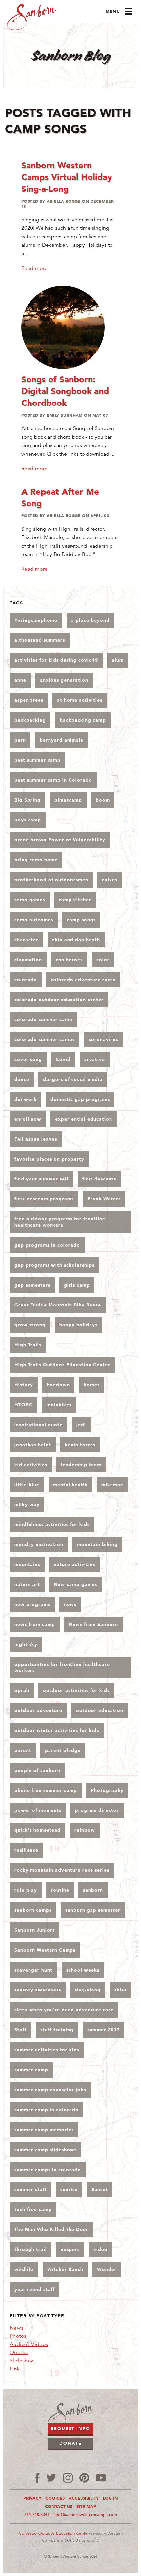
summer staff (30, 2189)
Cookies (55, 2498)
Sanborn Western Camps (45, 1950)
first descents (99, 1179)
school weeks (83, 1970)
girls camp (77, 1285)
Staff (20, 2030)
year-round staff (35, 2289)
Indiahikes (59, 1405)
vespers (70, 2249)
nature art (27, 1584)
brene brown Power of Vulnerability (60, 840)
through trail (31, 2249)
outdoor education (100, 1710)
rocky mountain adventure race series (62, 1870)
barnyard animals (61, 740)
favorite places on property (49, 1159)
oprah (22, 1690)
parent (23, 1750)
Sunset (100, 2189)
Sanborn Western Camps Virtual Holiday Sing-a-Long (67, 177)
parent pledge (63, 1750)
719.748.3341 (37, 2515)
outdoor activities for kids (76, 1690)
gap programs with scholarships (54, 1265)
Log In (110, 2498)
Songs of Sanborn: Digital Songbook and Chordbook (65, 391)
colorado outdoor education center (59, 1000)
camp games (30, 900)
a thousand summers (40, 640)
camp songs (81, 920)
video (101, 2249)
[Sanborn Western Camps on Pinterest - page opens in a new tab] (84, 2478)
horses (92, 1385)
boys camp (28, 820)
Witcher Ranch (65, 2269)
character (26, 940)
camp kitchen (75, 900)
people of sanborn (37, 1770)
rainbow (85, 1830)
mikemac (112, 1485)
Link (15, 2369)
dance (22, 1079)
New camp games (75, 1584)
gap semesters (32, 1285)
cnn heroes (69, 960)
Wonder (107, 2269)
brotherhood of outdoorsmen (51, 880)
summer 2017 (103, 2030)
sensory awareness (38, 1990)
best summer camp (38, 760)
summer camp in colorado (47, 2110)
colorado (26, 980)
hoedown (58, 1385)
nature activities (74, 1564)
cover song (28, 1059)
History (24, 1385)
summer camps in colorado (48, 2170)
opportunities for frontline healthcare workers (62, 1667)
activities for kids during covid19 (56, 660)
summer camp (31, 2070)
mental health (70, 1485)
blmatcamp (68, 800)
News (17, 2328)
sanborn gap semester (93, 1910)
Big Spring (28, 800)
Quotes (19, 2352)
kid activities (31, 1465)
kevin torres (80, 1445)
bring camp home (36, 860)
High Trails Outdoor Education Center (62, 1365)
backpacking (30, 720)
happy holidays (78, 1325)
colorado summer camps (45, 1039)
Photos (18, 2336)
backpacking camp (83, 720)
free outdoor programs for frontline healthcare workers (60, 1222)
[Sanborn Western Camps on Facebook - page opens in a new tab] (37, 2478)
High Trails (28, 1345)
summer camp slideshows (46, 2150)
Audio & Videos (29, 2344)
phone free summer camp (46, 1790)
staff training (57, 2030)
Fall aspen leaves (36, 1139)
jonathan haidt (33, 1445)
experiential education (84, 1119)
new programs (32, 1604)
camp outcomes (34, 920)
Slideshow (22, 2361)
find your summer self (41, 1179)
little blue (27, 1485)
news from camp (35, 1624)
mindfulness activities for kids (52, 1524)
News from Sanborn (93, 1624)
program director (97, 1810)
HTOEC (23, 1405)
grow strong (30, 1325)
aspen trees (29, 700)
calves (110, 880)
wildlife (24, 2269)
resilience (26, 1850)
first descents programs (44, 1199)
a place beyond (90, 620)
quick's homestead (38, 1830)
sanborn (93, 1890)
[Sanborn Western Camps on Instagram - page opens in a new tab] (68, 2478)
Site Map (86, 2506)
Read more (35, 268)
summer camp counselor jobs (50, 2090)
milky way (27, 1504)
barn (20, 740)
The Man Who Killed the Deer (51, 2229)
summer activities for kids (47, 2050)
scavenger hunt (33, 1970)
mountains (27, 1564)
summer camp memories (44, 2130)
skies (121, 1990)
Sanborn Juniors (35, 1930)
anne (20, 680)
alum (118, 660)
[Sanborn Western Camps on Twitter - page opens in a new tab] (51, 2478)
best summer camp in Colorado (53, 780)
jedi (81, 1425)
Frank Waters (104, 1199)
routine (60, 1890)
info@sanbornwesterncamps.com (85, 2515)
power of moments (38, 1810)
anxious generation (64, 680)
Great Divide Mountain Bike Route (58, 1305)
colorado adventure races (83, 980)
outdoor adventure (38, 1710)
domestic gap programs (80, 1099)
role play (26, 1890)
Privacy (32, 2498)
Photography (107, 1790)
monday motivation (39, 1544)
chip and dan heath (76, 940)
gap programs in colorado (47, 1245)
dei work (26, 1099)
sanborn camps (33, 1910)
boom (103, 800)
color (103, 960)
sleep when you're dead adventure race (64, 2010)
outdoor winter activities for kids (57, 1730)
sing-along (88, 1990)
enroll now (28, 1119)
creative (95, 1059)
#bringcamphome (36, 620)
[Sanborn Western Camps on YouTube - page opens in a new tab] (101, 2478)
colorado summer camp (43, 1019)
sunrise (69, 2189)
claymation (28, 960)
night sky (26, 1644)
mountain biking (97, 1544)
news (70, 1604)
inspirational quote (39, 1425)
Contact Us (59, 2506)
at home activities (80, 700)
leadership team (81, 1465)
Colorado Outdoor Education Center (54, 2533)
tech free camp (33, 2209)
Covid (63, 1059)
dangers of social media (73, 1079)
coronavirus (103, 1039)
